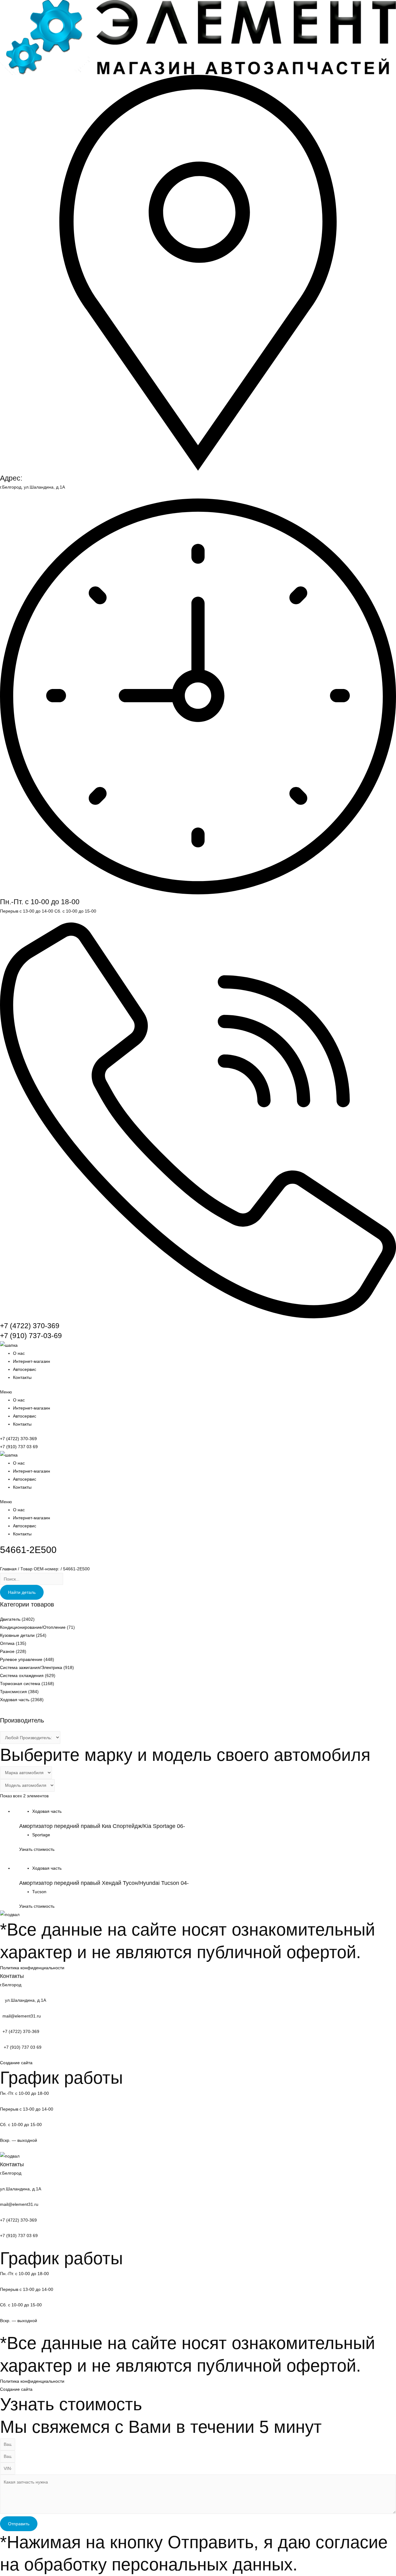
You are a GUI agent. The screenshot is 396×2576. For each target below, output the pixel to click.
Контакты (22, 1377)
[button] (198, 1392)
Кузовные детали (17, 1635)
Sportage (41, 1835)
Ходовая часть (15, 1700)
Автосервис (25, 1369)
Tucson (39, 1892)
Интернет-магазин (32, 1361)
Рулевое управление (21, 1659)
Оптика (7, 1643)
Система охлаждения (22, 1675)
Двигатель (10, 1619)
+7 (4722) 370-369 (30, 1326)
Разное (7, 1651)
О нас (19, 1353)
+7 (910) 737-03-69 (31, 1336)
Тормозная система (20, 1684)
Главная (8, 1569)
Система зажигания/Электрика (31, 1667)
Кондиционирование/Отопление (33, 1627)
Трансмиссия (13, 1692)
